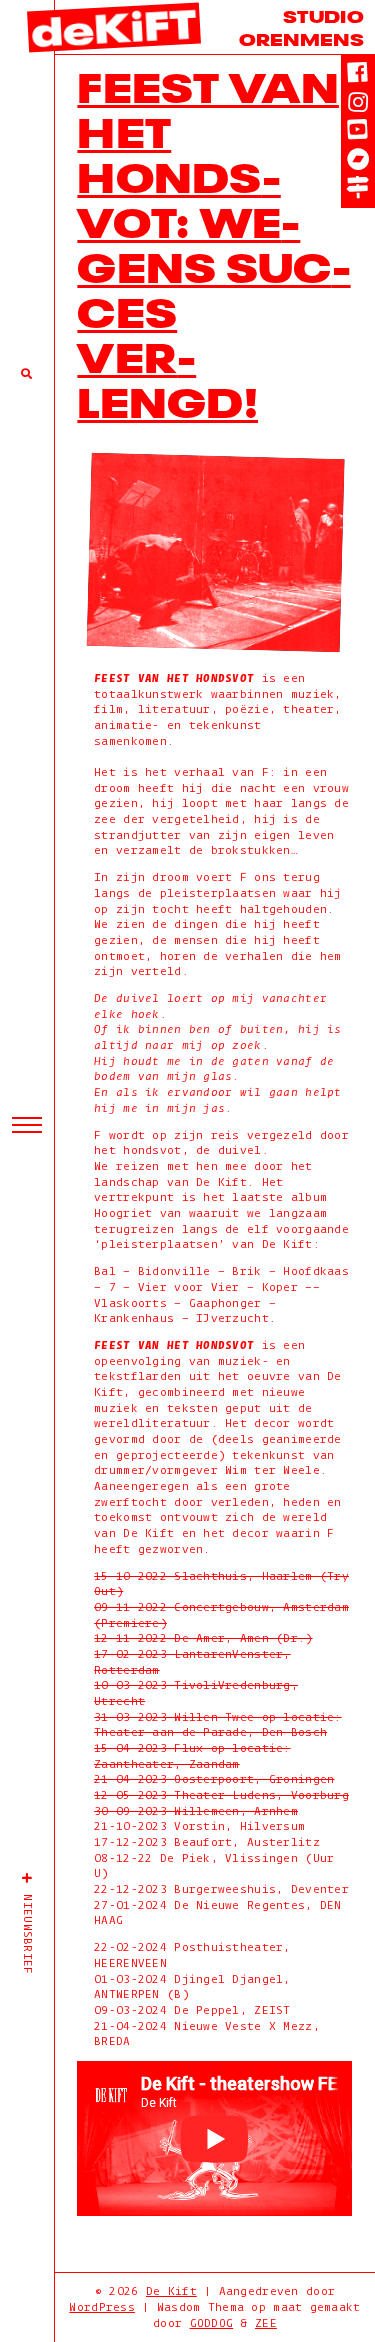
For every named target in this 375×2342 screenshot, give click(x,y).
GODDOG (212, 2323)
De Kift (171, 2291)
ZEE (266, 2323)
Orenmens (301, 37)
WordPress (102, 2307)
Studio (323, 14)
